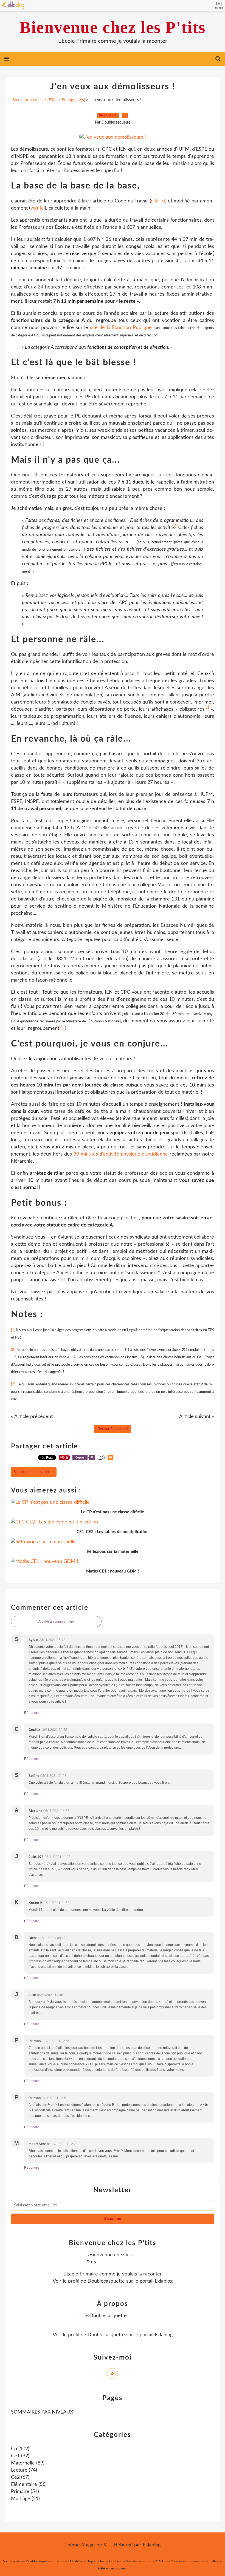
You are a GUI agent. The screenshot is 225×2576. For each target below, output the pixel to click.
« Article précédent (32, 1417)
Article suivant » (197, 1417)
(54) (25, 2492)
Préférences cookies (112, 2568)
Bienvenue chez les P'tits (113, 27)
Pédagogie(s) (74, 100)
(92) (20, 2456)
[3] (61, 1027)
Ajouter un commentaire (56, 1622)
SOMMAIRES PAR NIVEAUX (42, 2412)
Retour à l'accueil (113, 1429)
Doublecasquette (106, 2281)
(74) (24, 2470)
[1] (177, 526)
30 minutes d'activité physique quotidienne (121, 1154)
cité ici (158, 201)
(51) (25, 2499)
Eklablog (152, 2545)
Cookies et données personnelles (194, 2561)
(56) (29, 2484)
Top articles (96, 2561)
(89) (28, 2463)
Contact (115, 2561)
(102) (20, 2449)
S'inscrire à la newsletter (34, 1472)
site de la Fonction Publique (121, 328)
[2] (207, 708)
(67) (20, 2477)
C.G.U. (161, 2561)
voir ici (38, 208)
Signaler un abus (138, 2561)
